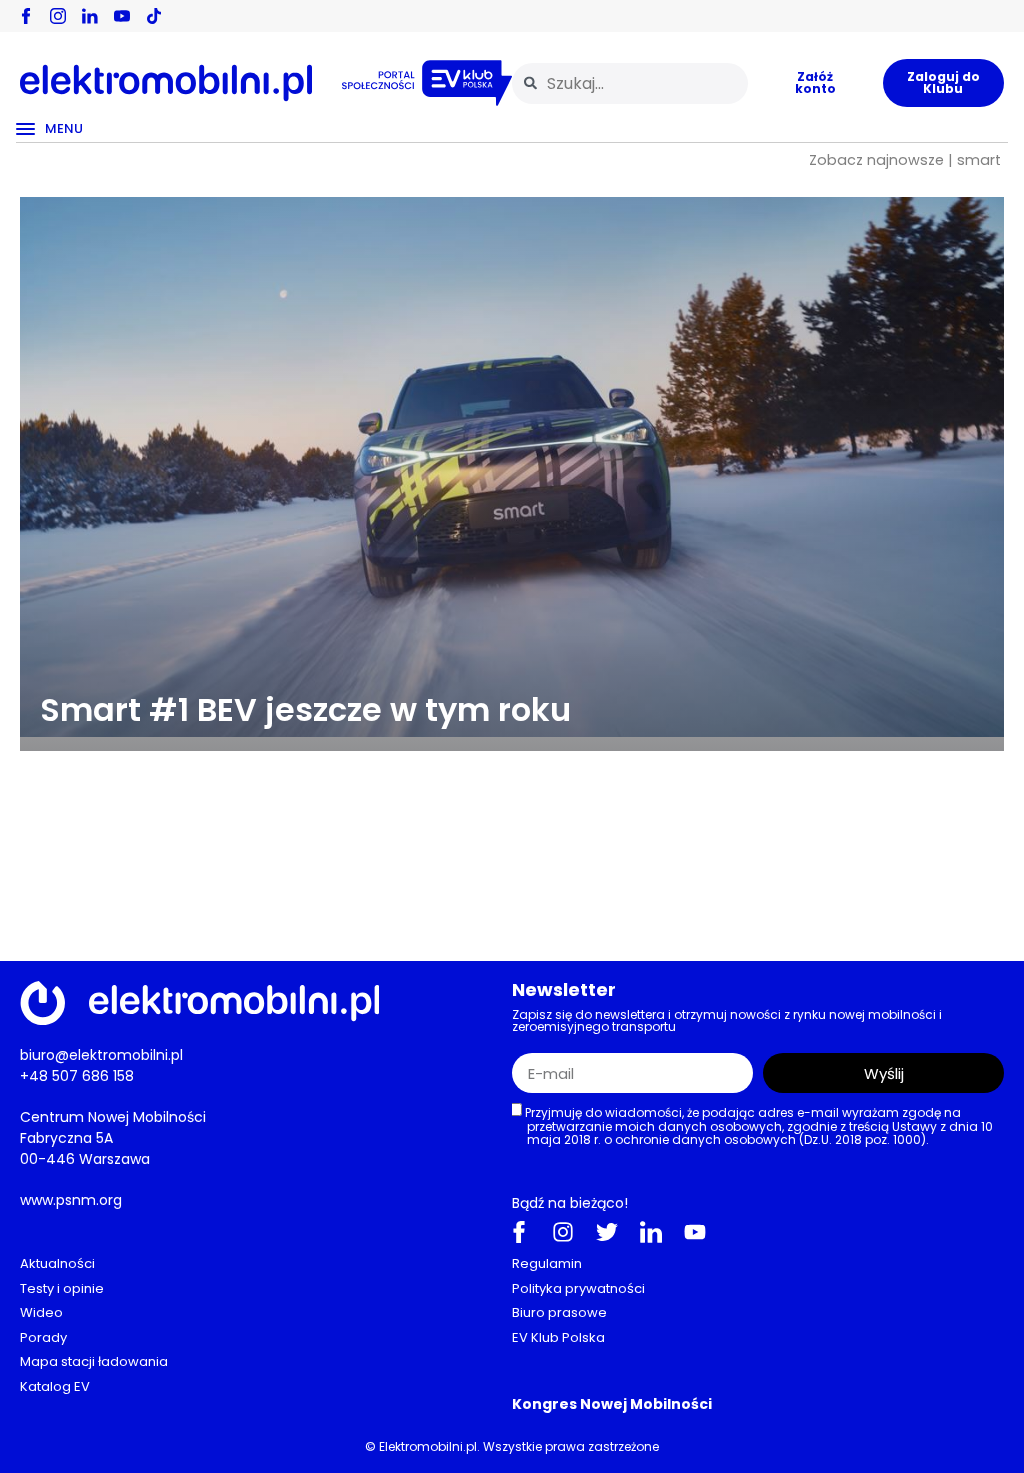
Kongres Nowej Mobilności (612, 1404)
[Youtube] (695, 1232)
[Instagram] (563, 1232)
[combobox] (630, 83)
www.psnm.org (71, 1200)
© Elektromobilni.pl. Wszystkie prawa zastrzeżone (512, 1446)
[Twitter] (607, 1232)
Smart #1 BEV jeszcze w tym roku (305, 709)
